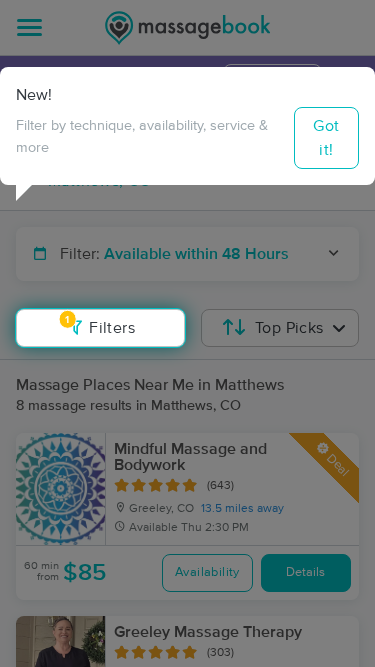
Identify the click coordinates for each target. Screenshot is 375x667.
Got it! (326, 138)
